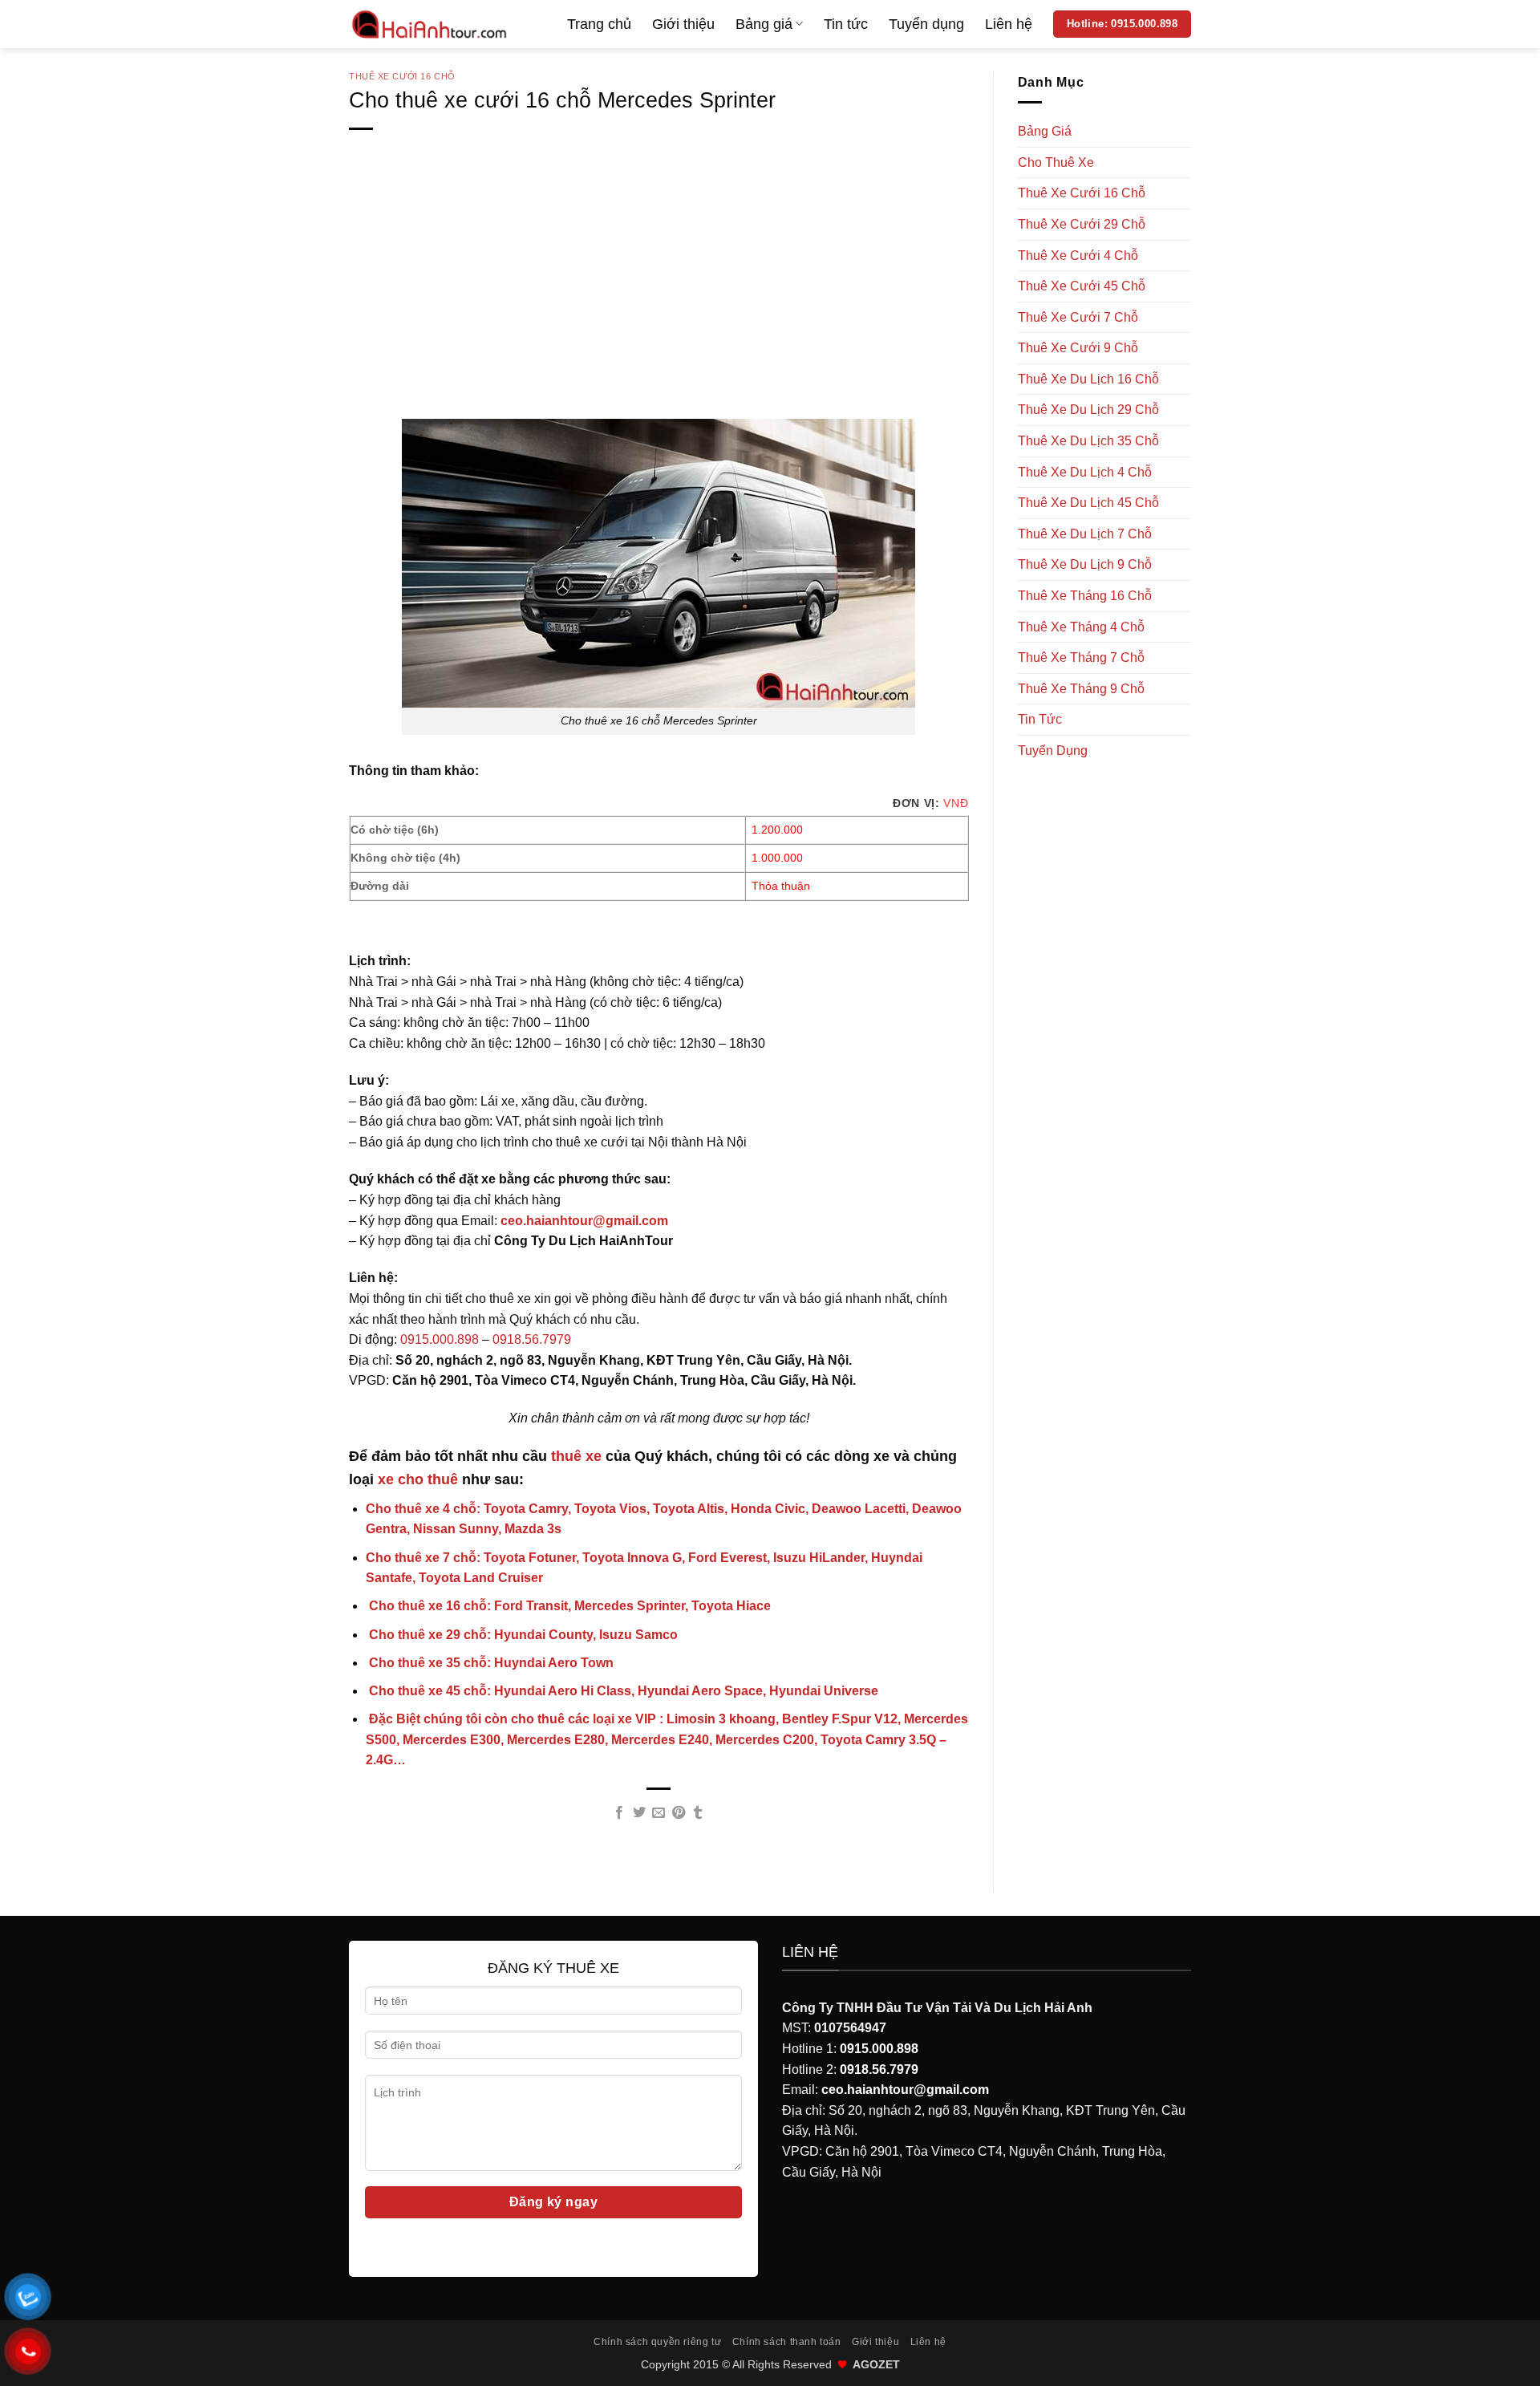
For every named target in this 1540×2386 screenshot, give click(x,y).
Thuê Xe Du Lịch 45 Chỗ (1088, 503)
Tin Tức (1040, 719)
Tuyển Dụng (1053, 751)
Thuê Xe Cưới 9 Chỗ (1078, 348)
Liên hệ (1009, 24)
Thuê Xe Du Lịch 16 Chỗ (1088, 379)
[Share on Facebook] (619, 1813)
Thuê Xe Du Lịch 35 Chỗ (1088, 441)
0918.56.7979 (532, 1339)
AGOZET (876, 2364)
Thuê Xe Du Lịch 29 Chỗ (1088, 410)
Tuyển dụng (926, 24)
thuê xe (576, 1456)
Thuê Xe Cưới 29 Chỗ (1082, 224)
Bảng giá (764, 24)
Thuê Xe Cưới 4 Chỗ (1078, 256)
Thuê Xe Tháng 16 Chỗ (1085, 596)
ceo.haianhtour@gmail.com (584, 1221)
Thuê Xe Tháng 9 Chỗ (1081, 689)
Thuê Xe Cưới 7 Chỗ (1078, 317)
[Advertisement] (659, 300)
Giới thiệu (683, 24)
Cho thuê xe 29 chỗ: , (522, 1635)
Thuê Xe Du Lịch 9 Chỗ (1085, 564)
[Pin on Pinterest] (679, 1813)
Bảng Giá (1045, 131)
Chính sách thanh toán (787, 2342)
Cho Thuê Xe (1056, 162)
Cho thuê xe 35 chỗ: (490, 1663)
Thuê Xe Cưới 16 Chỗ (402, 76)
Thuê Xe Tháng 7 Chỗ (1081, 657)
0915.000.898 (440, 1339)
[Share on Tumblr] (698, 1813)
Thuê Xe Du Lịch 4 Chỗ (1085, 472)
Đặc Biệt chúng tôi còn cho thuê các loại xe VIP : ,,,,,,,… (667, 1739)
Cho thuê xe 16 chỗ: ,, (568, 1606)
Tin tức (846, 24)
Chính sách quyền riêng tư (657, 2342)
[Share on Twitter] (639, 1813)
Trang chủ (599, 24)
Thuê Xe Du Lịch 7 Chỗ (1085, 534)
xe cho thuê (418, 1479)
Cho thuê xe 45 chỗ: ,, (622, 1691)
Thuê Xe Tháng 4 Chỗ (1081, 627)
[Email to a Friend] (659, 1813)
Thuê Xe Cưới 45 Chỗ (1082, 286)
